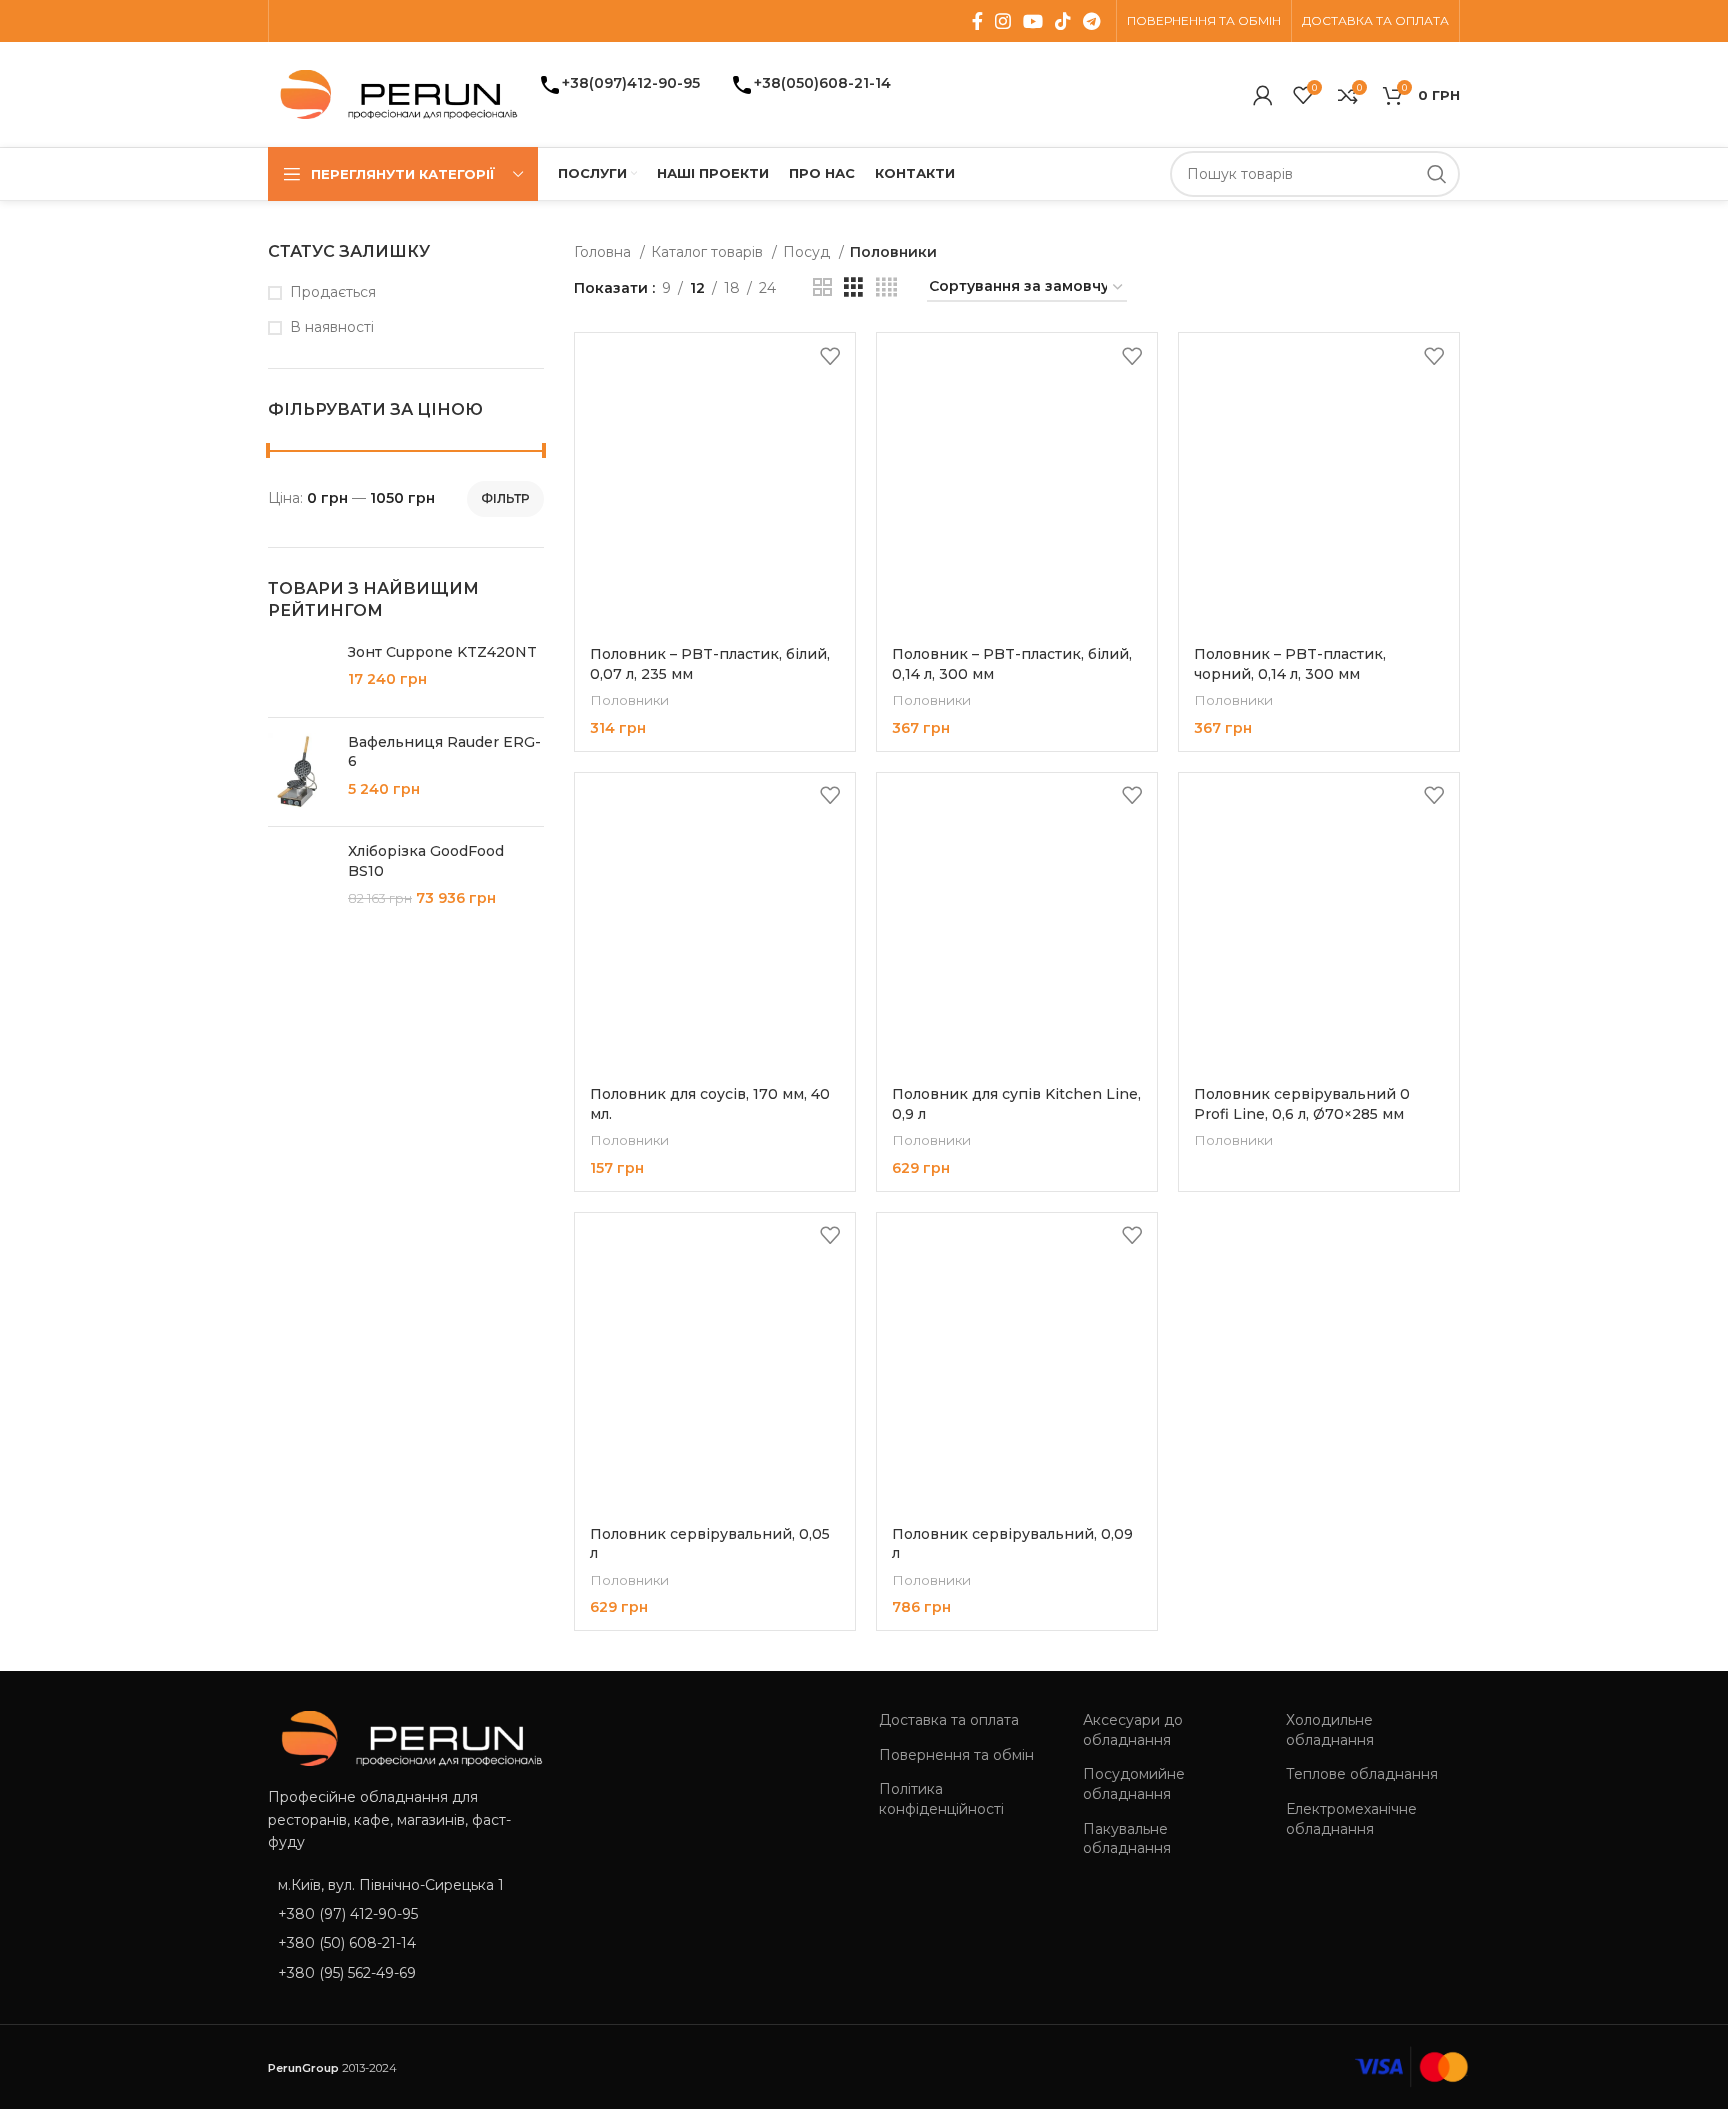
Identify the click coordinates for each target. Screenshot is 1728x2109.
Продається (333, 292)
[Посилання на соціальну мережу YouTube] (1033, 21)
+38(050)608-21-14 (822, 83)
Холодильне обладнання (1330, 1730)
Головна (604, 252)
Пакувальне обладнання (1127, 1839)
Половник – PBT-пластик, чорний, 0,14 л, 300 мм (1290, 664)
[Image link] (405, 1737)
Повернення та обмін (956, 1755)
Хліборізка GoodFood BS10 (426, 861)
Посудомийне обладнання (1134, 1784)
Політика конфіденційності (941, 1799)
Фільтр (505, 498)
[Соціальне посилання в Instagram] (1003, 21)
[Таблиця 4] (886, 287)
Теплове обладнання (1362, 1774)
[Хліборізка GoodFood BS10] (300, 879)
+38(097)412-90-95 (631, 83)
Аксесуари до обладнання (1133, 1730)
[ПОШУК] (1437, 174)
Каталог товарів (709, 252)
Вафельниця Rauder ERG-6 (444, 752)
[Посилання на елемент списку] (406, 1914)
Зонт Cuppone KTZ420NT (442, 652)
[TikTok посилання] (1063, 21)
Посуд (808, 252)
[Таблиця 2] (822, 287)
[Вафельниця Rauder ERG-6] (300, 772)
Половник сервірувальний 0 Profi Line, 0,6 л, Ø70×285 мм (1302, 1104)
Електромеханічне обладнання (1351, 1819)
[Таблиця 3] (853, 287)
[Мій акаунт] (1263, 95)
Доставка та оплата (949, 1720)
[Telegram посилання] (1091, 21)
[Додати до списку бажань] (830, 355)
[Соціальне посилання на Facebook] (977, 21)
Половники (629, 700)
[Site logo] (393, 93)
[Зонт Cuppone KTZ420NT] (300, 672)
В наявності (332, 327)
